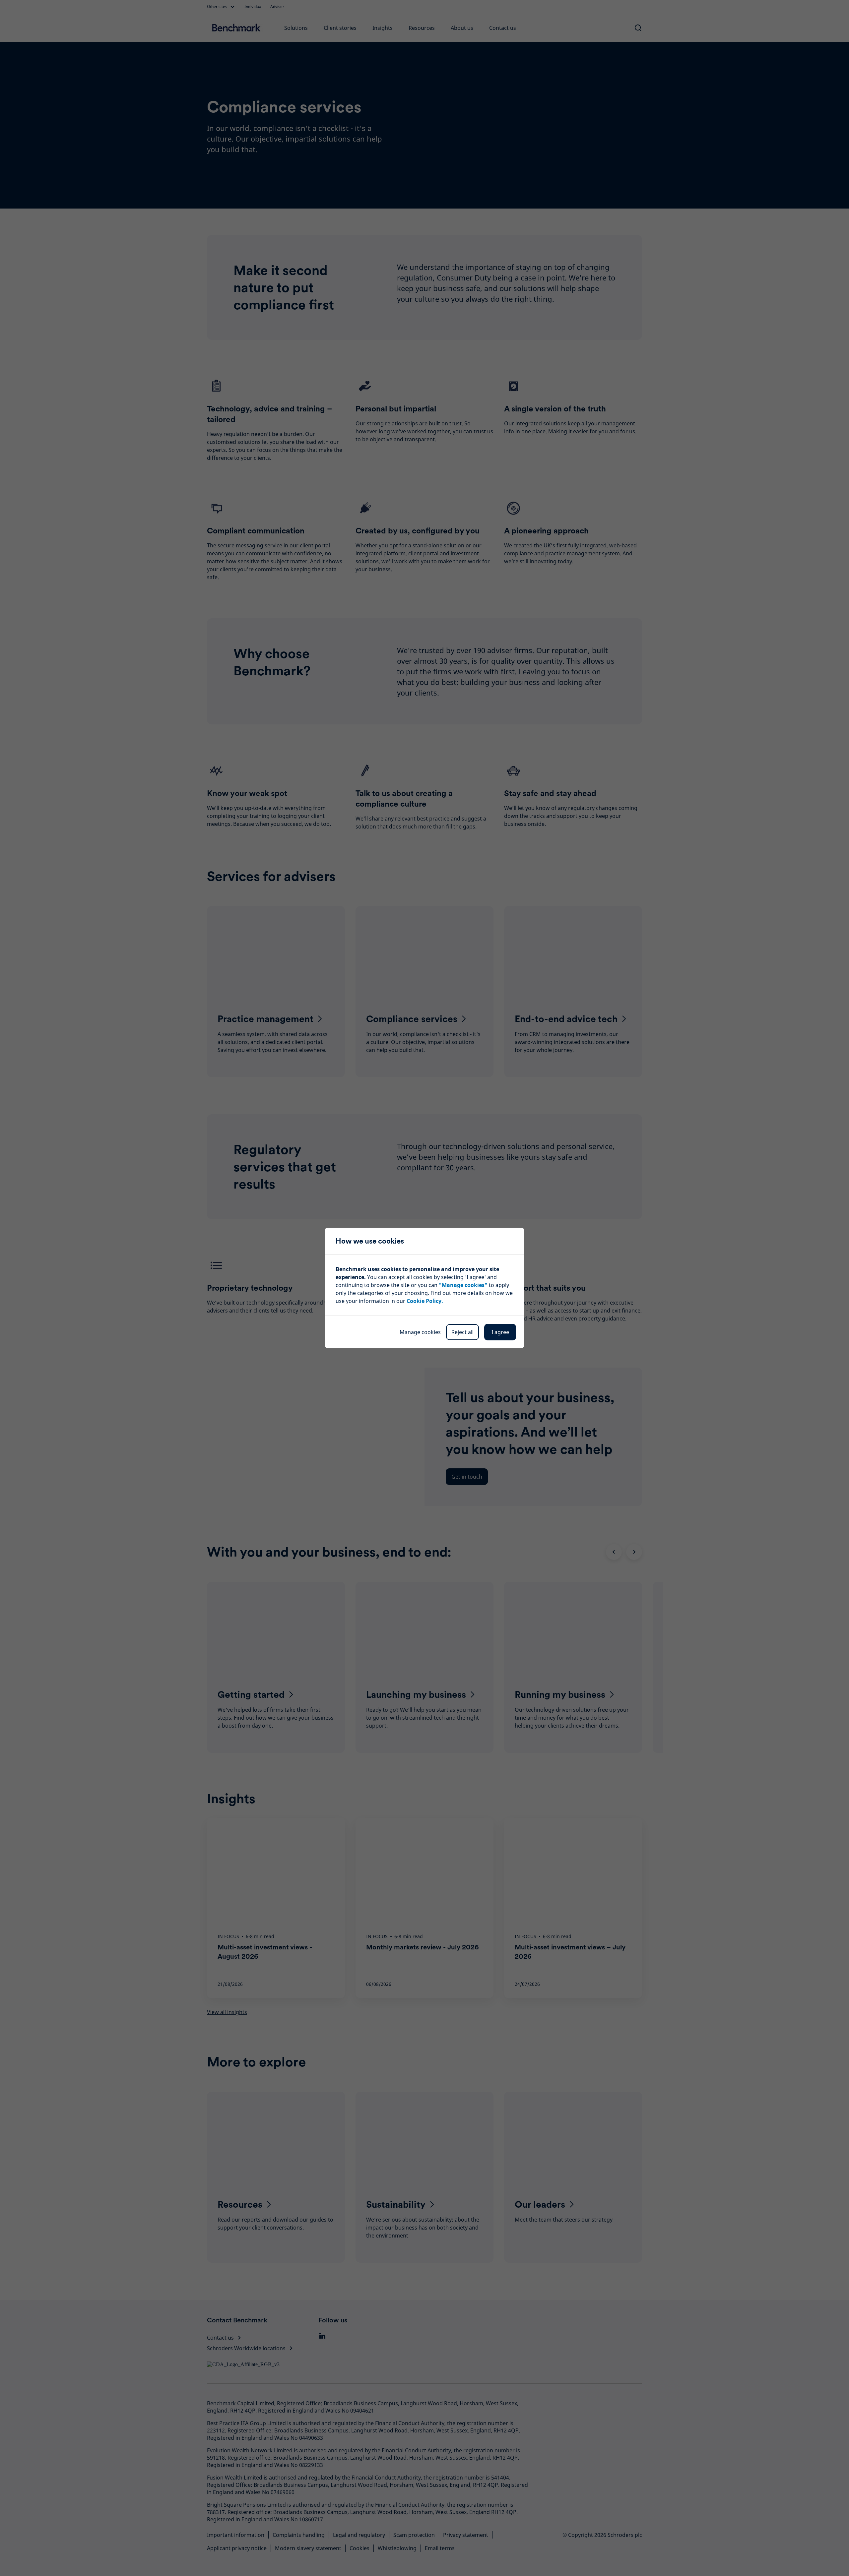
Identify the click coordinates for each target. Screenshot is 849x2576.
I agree (500, 1332)
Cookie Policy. (425, 1301)
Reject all (462, 1332)
